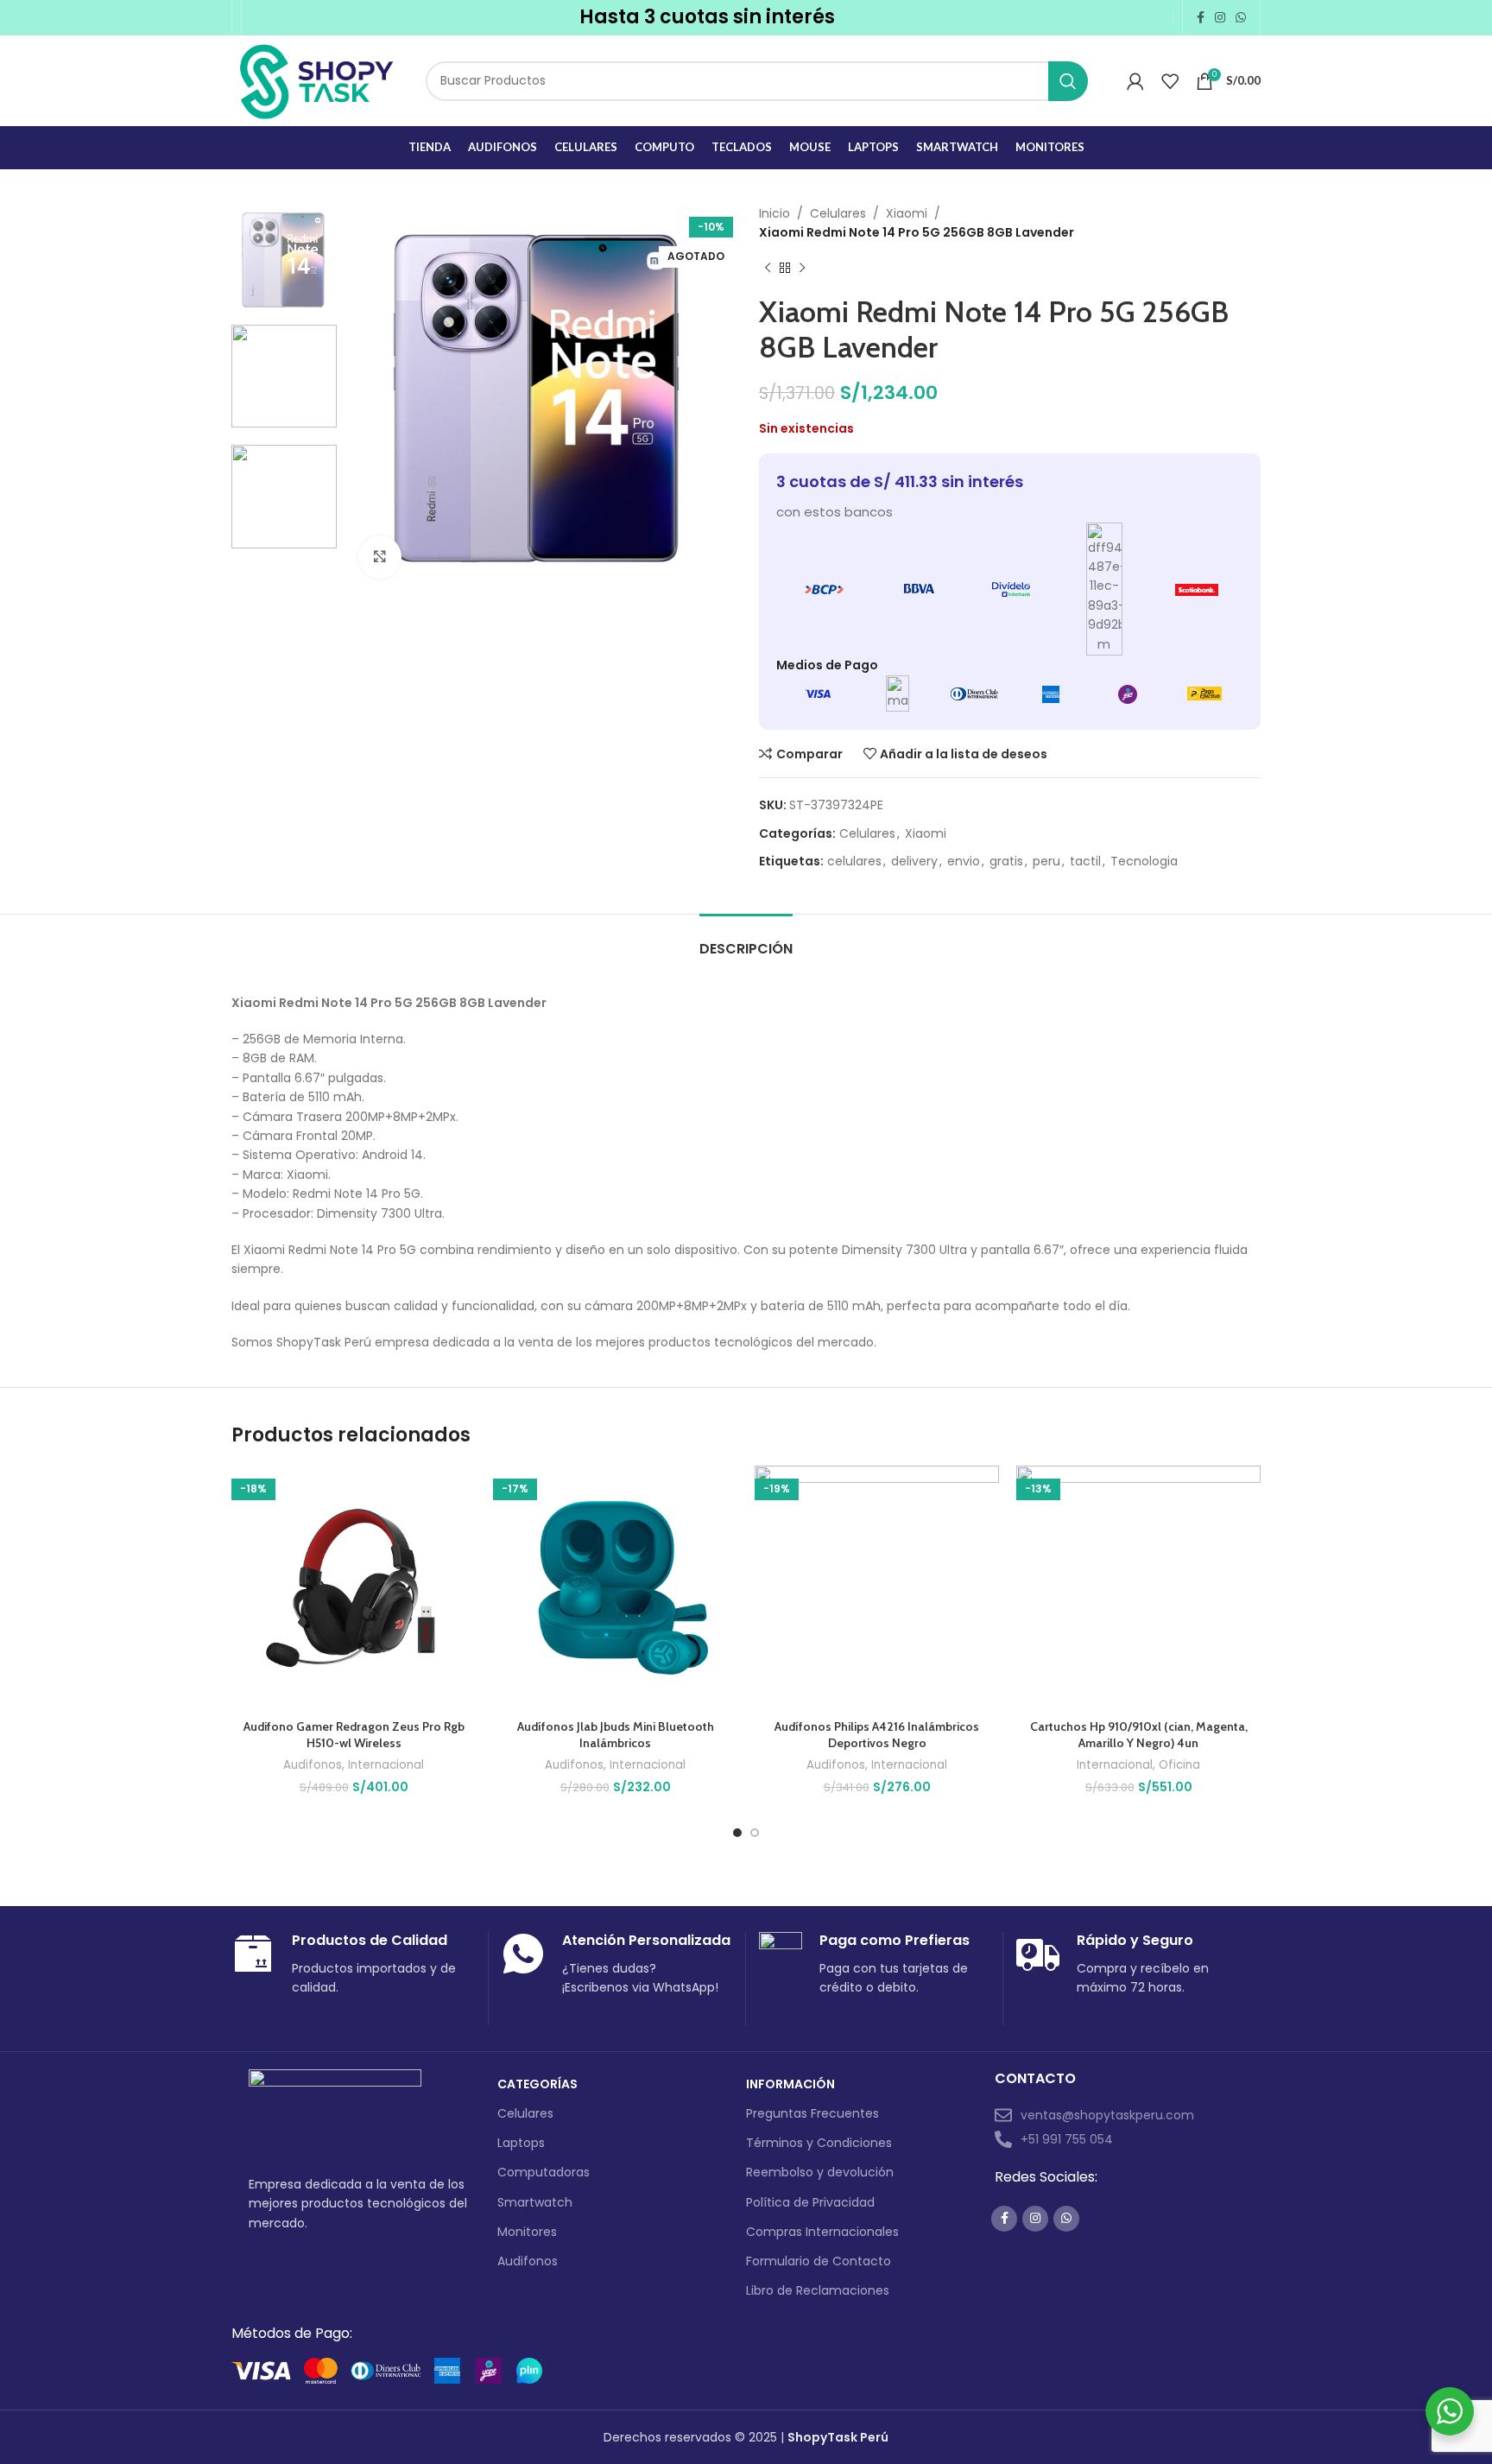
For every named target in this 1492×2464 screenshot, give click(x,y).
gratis (1006, 861)
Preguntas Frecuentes (812, 2113)
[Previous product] (768, 269)
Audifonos (313, 1765)
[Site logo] (316, 79)
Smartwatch (535, 2202)
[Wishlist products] (1170, 81)
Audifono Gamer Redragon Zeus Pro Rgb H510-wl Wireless (354, 1735)
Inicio (774, 213)
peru (1046, 861)
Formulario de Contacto (819, 2261)
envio (964, 861)
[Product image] (354, 1588)
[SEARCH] (1068, 81)
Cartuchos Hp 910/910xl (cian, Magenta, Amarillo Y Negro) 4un (1139, 1735)
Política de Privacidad (810, 2202)
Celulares (838, 213)
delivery (914, 861)
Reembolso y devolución (820, 2172)
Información (790, 2084)
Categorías (537, 2084)
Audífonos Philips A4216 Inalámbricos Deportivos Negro (877, 1735)
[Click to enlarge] (380, 557)
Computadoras (544, 2172)
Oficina (1179, 1765)
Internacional (386, 1765)
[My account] (1135, 81)
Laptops (521, 2143)
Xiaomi (907, 213)
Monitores (527, 2232)
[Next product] (802, 269)
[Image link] (335, 2112)
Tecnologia (1144, 861)
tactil (1085, 861)
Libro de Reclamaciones (818, 2290)
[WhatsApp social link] (1241, 18)
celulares (854, 861)
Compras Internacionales (822, 2232)
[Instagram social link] (1220, 18)
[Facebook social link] (1201, 18)
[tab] (746, 940)
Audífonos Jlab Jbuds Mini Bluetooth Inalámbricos (616, 1735)
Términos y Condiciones (819, 2143)
